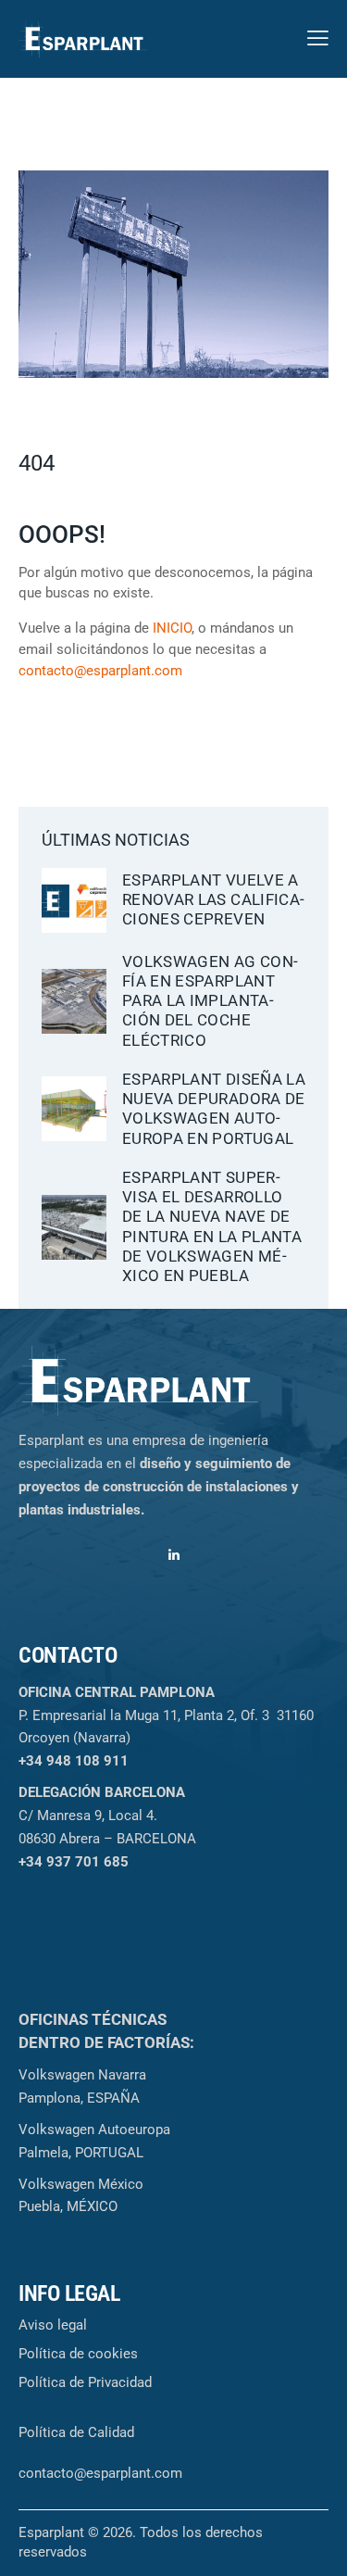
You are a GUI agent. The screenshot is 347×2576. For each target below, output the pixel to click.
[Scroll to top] (316, 2545)
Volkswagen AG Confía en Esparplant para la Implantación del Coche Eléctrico (210, 1001)
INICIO (172, 628)
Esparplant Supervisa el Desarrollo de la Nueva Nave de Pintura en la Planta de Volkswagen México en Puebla (212, 1226)
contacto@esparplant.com (100, 671)
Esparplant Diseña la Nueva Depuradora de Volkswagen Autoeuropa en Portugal (214, 1109)
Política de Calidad (76, 2432)
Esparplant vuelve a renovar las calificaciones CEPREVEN (213, 900)
